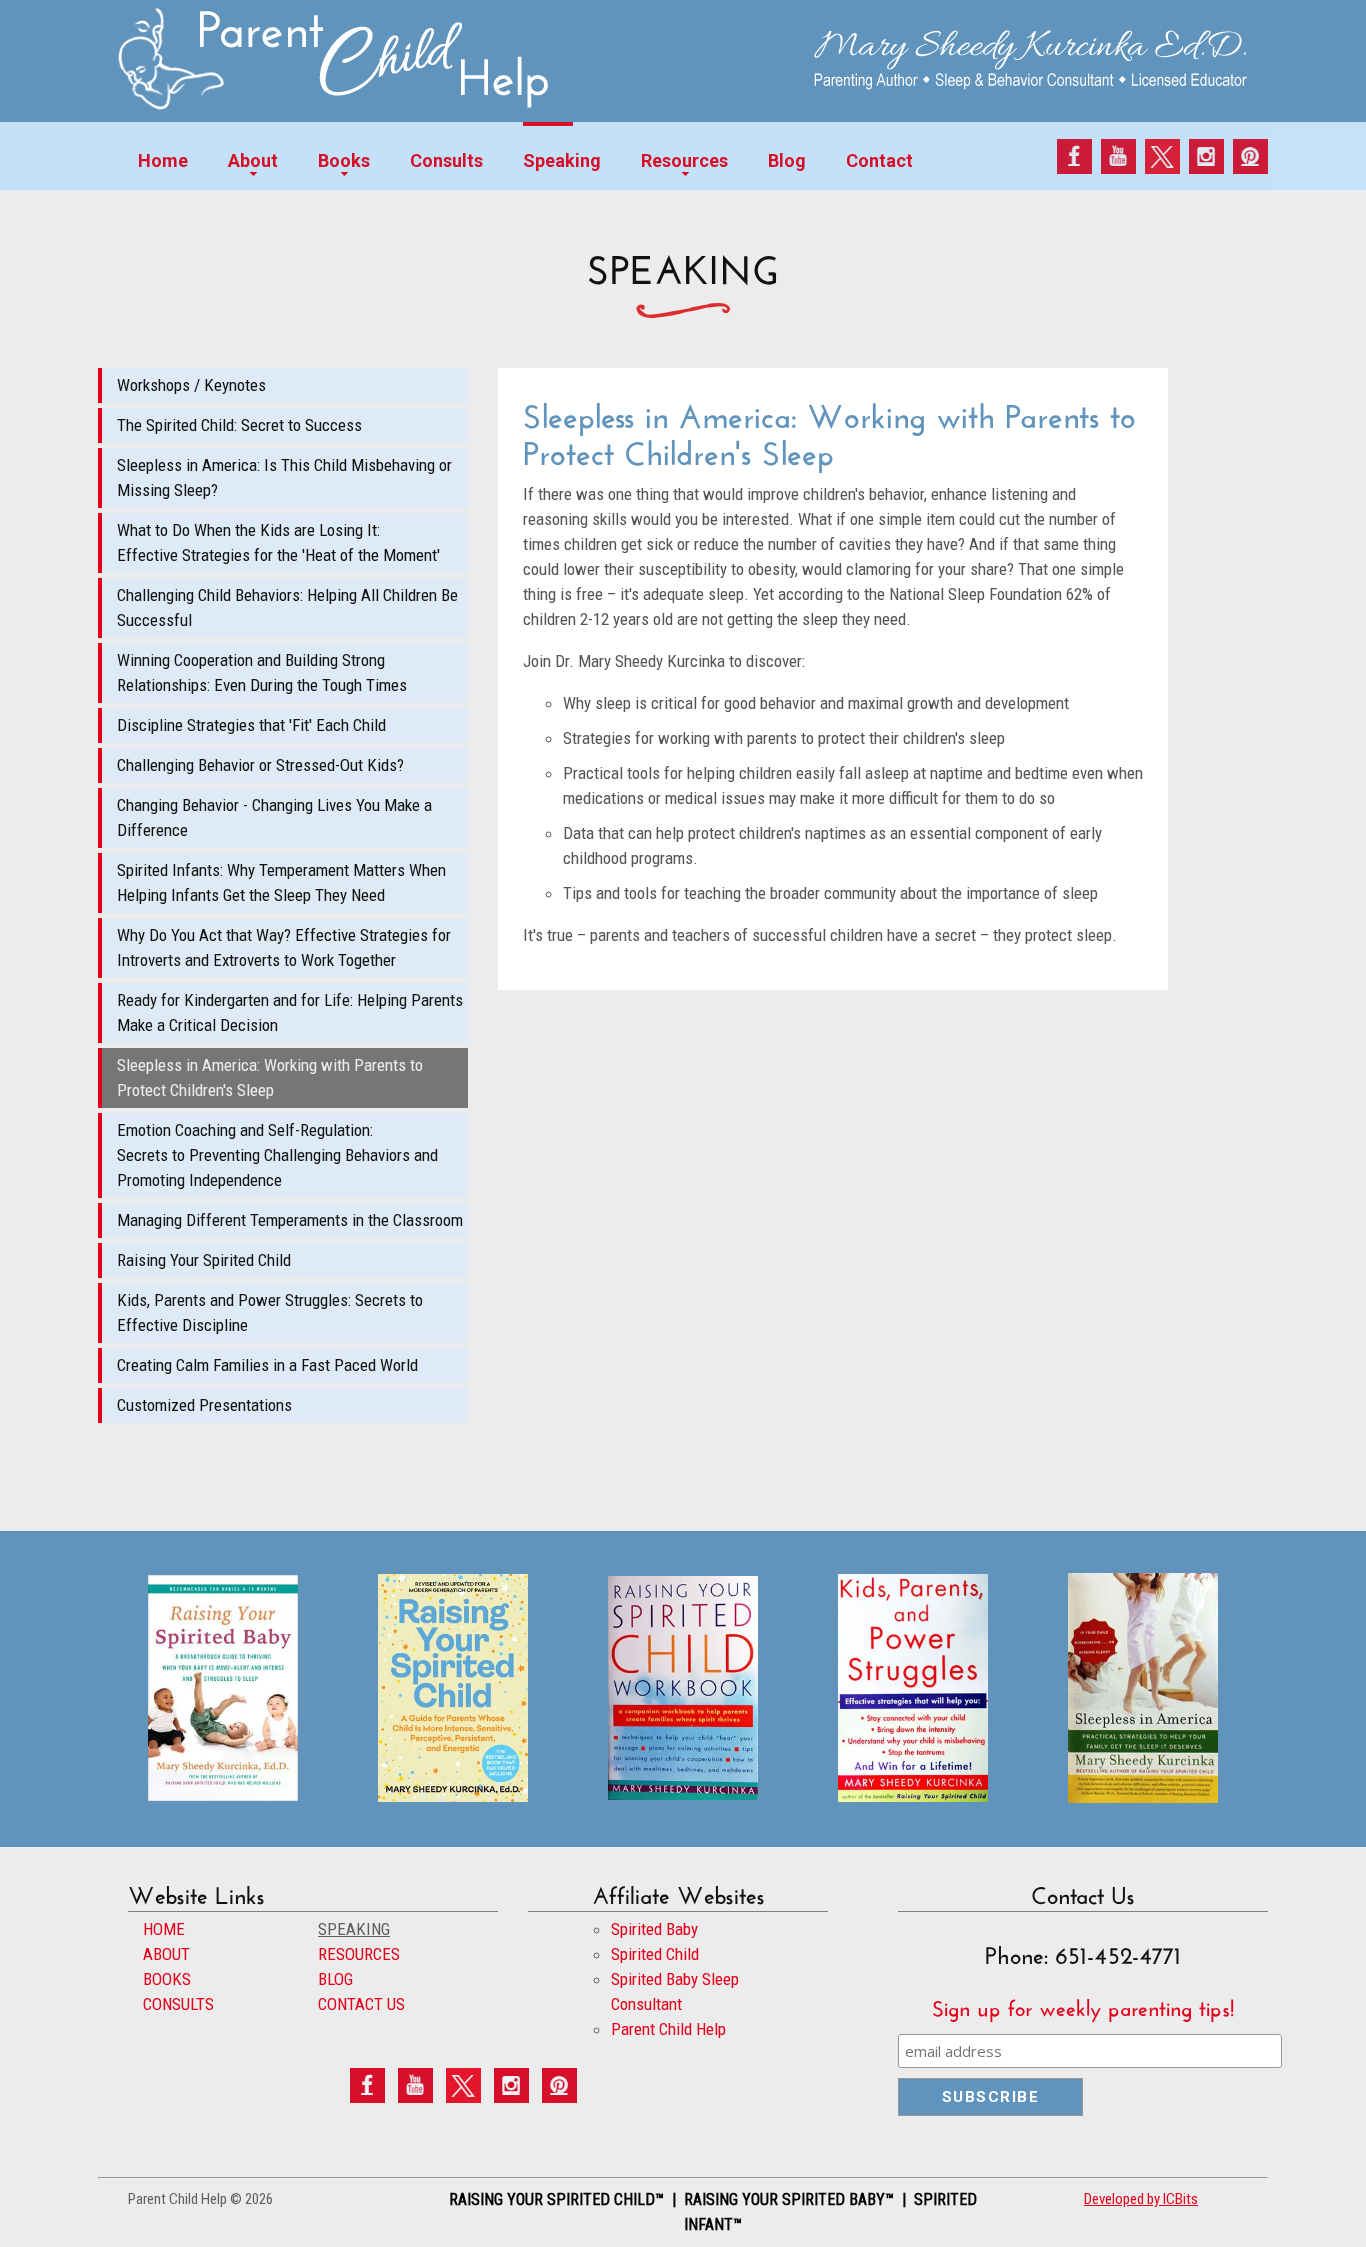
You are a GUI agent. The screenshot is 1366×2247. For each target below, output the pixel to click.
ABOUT (166, 1954)
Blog (787, 160)
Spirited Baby (654, 1929)
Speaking (562, 160)
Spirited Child (655, 1954)
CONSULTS (178, 2004)
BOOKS (167, 1979)
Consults (446, 160)
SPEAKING (354, 1929)
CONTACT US (361, 2004)
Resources (684, 160)
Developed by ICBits (1141, 2199)
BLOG (335, 1979)
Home (163, 160)
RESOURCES (359, 1954)
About (253, 160)
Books (344, 160)
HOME (164, 1929)
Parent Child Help (668, 2029)
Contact (879, 160)
